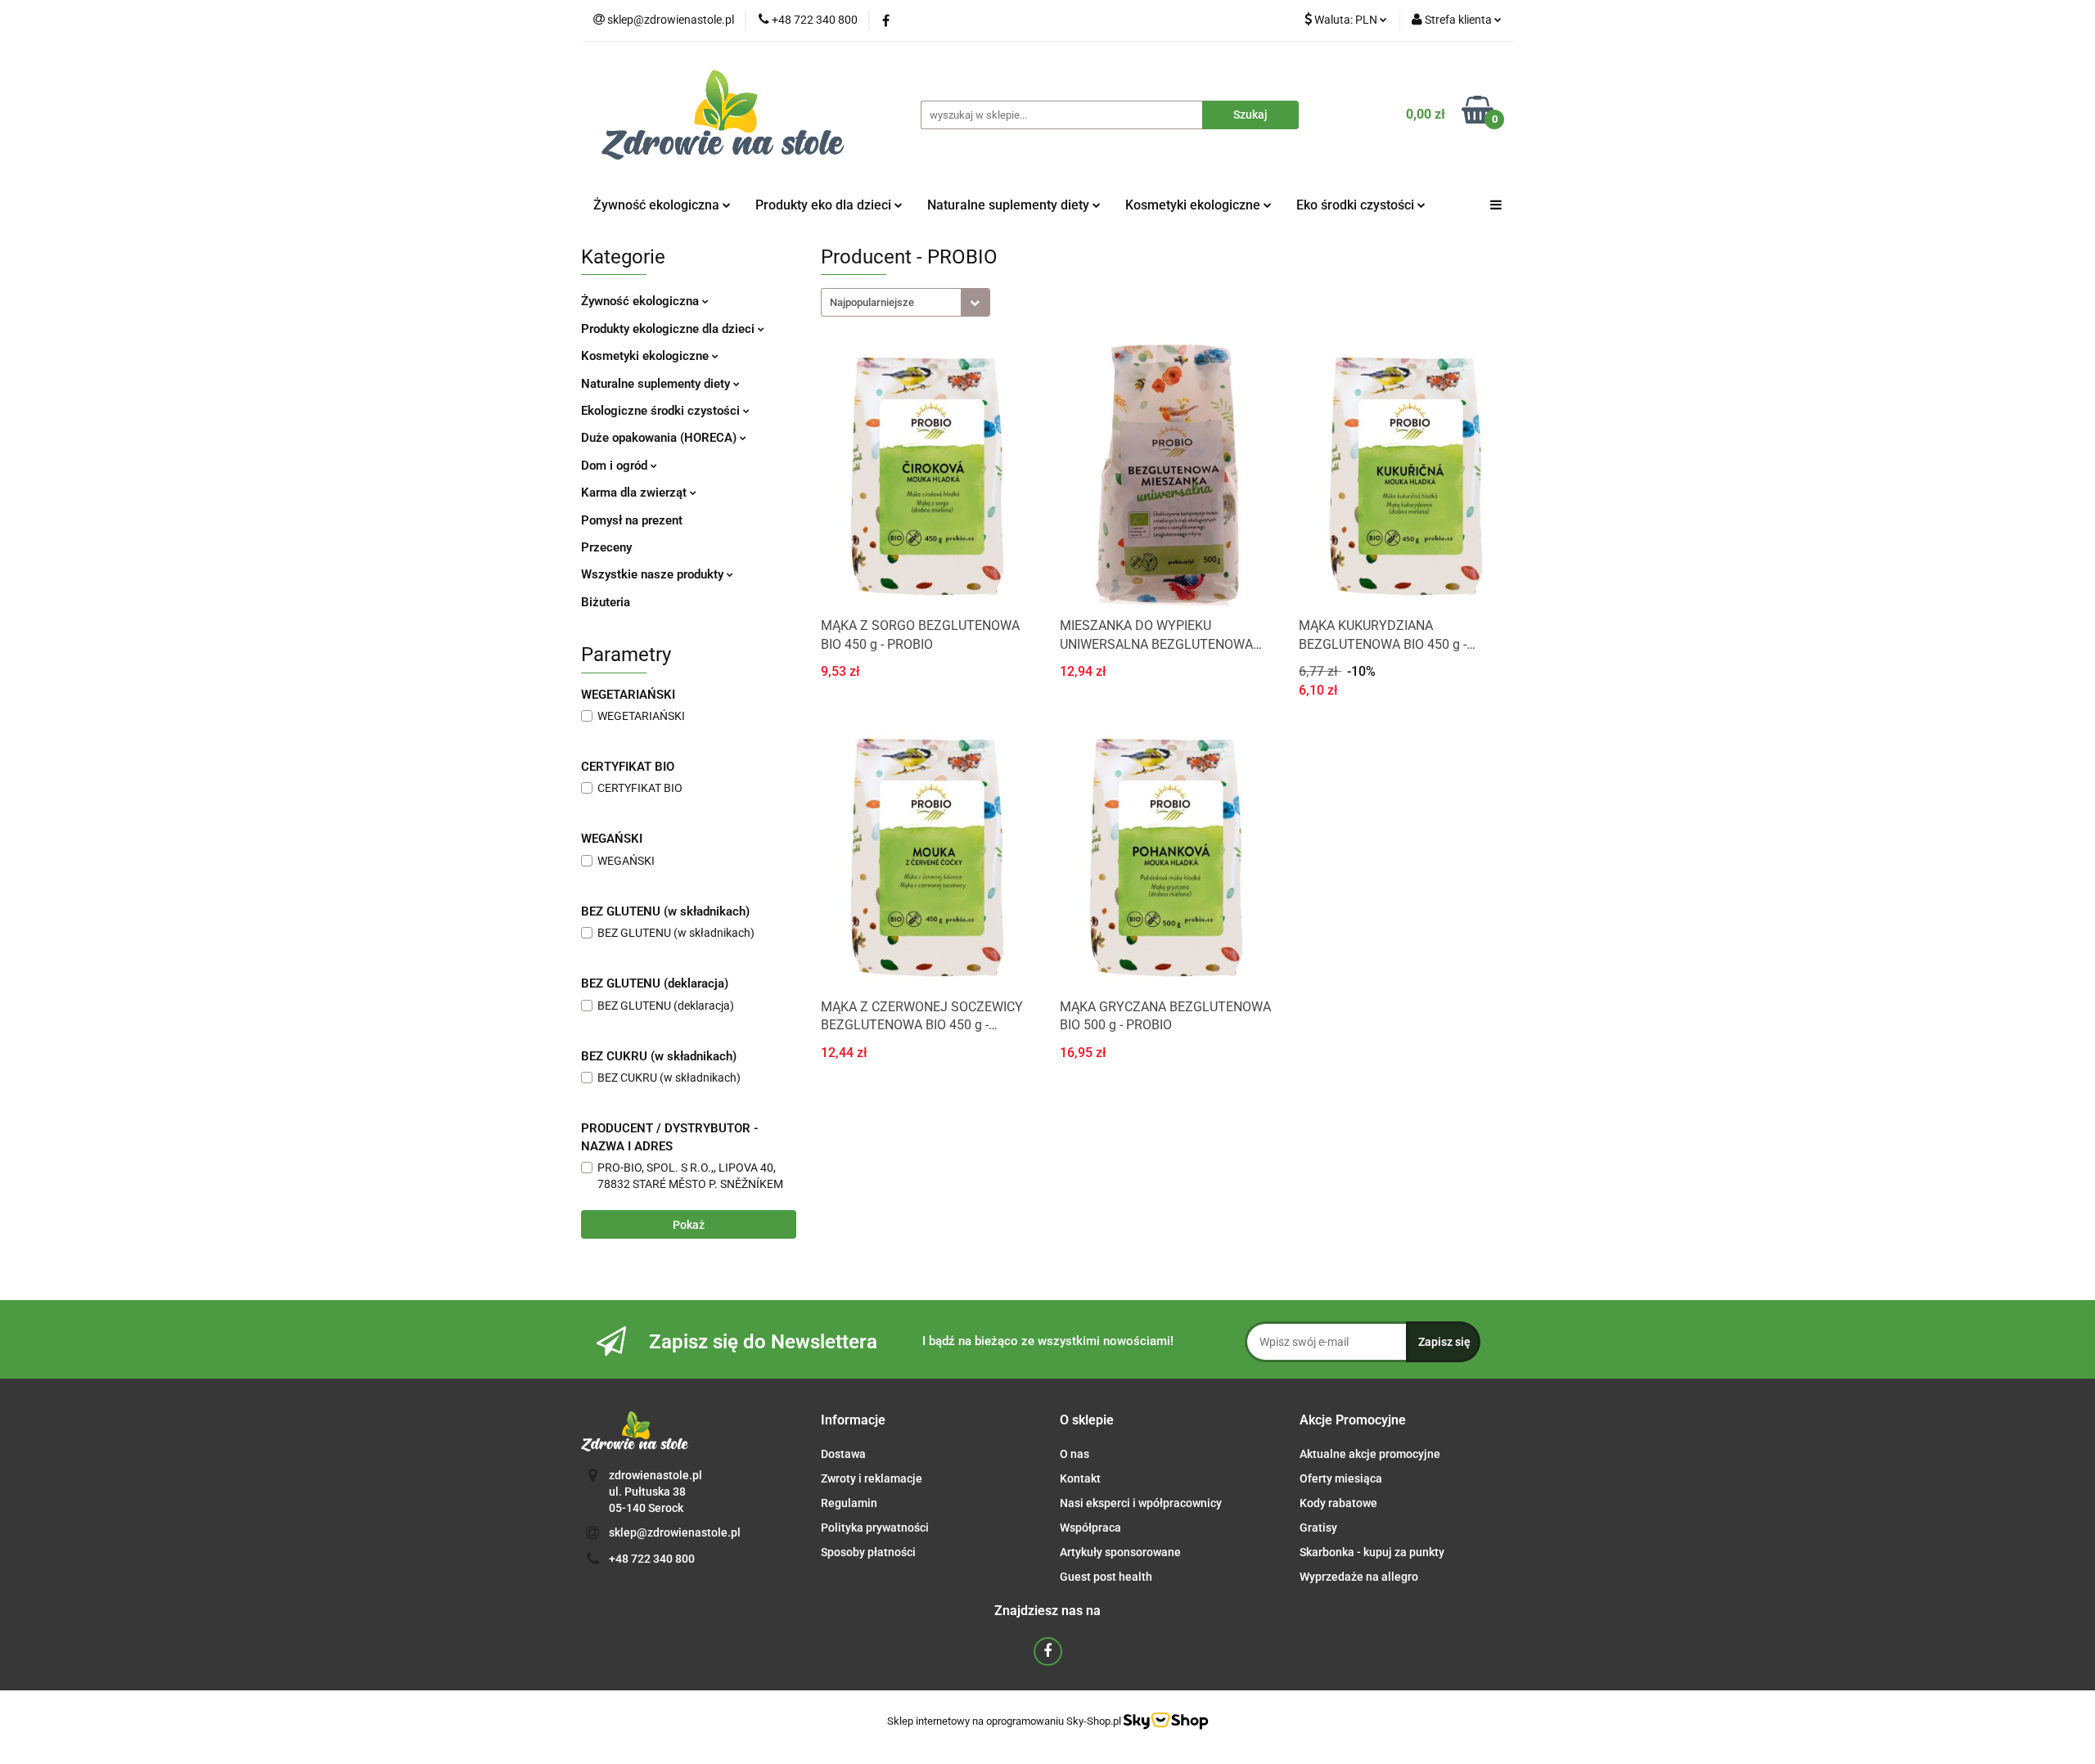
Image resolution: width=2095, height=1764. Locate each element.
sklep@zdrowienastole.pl (675, 1532)
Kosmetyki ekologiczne (1194, 205)
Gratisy (1318, 1528)
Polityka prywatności (875, 1528)
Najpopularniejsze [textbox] (872, 302)
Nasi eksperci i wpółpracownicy (1141, 1503)
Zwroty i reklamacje (872, 1478)
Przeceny (606, 547)
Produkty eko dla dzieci (825, 205)
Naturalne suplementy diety (1010, 205)
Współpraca (1090, 1528)
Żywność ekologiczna (642, 301)
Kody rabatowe (1338, 1503)
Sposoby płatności (868, 1552)
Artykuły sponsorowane (1120, 1552)
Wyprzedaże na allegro (1359, 1577)
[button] (853, 1421)
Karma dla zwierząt (635, 493)
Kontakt (1080, 1478)
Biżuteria (606, 602)
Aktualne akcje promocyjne (1370, 1454)
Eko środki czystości (1357, 205)
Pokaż (689, 1225)
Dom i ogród (616, 466)
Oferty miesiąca (1341, 1478)
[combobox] (906, 302)
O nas (1075, 1454)
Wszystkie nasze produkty (654, 574)
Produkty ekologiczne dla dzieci (669, 329)
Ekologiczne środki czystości (662, 411)
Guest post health (1106, 1577)
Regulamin (849, 1503)
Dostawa (843, 1454)
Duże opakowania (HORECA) (660, 438)
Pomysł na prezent (632, 520)
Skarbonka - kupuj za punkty (1372, 1552)
